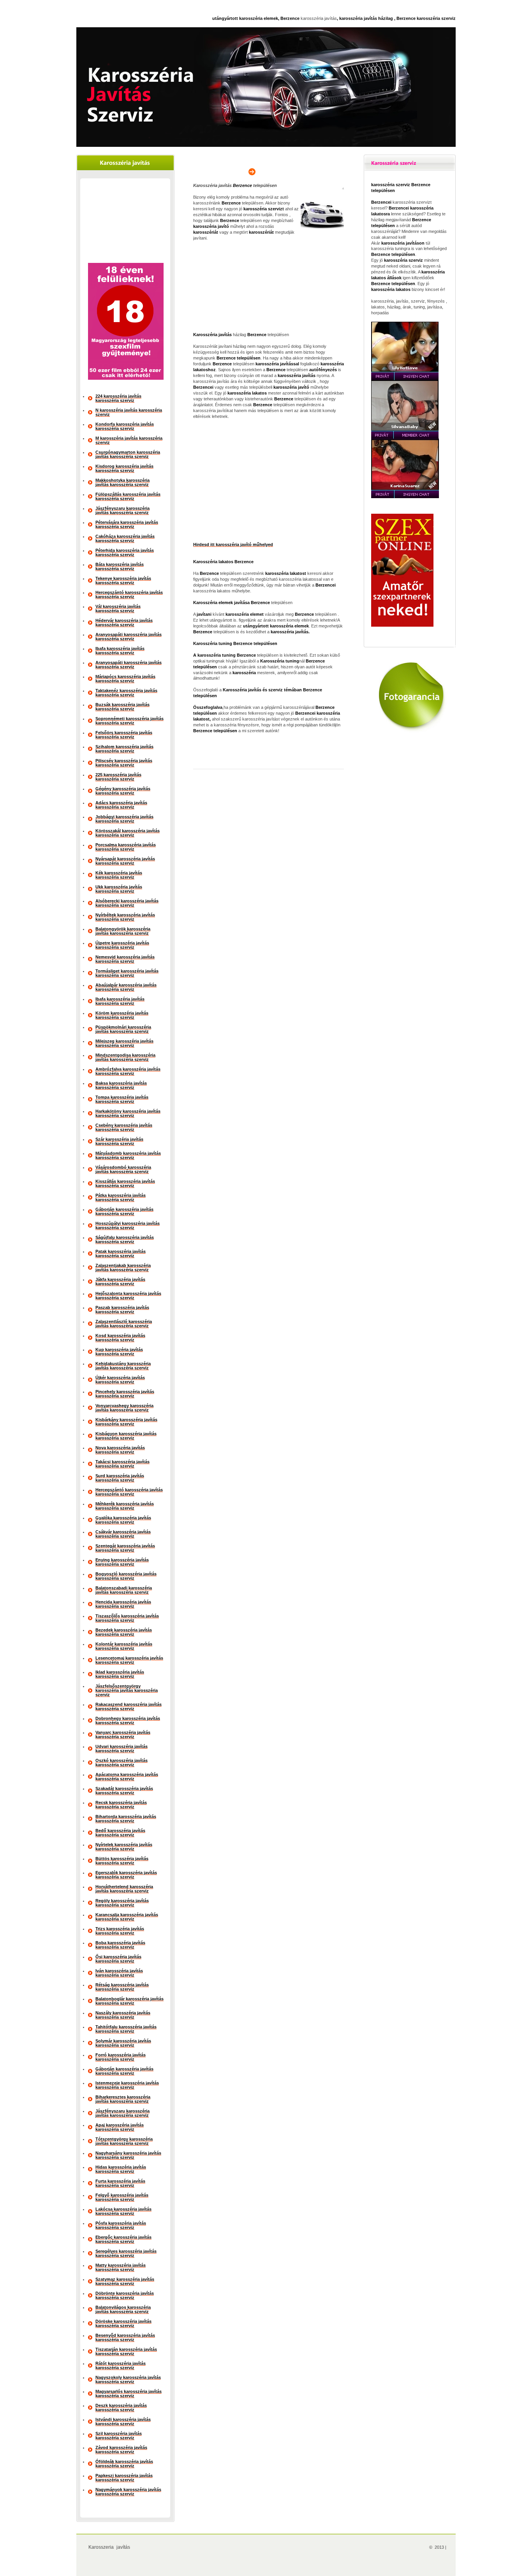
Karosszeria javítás (109, 2547)
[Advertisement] (125, 222)
